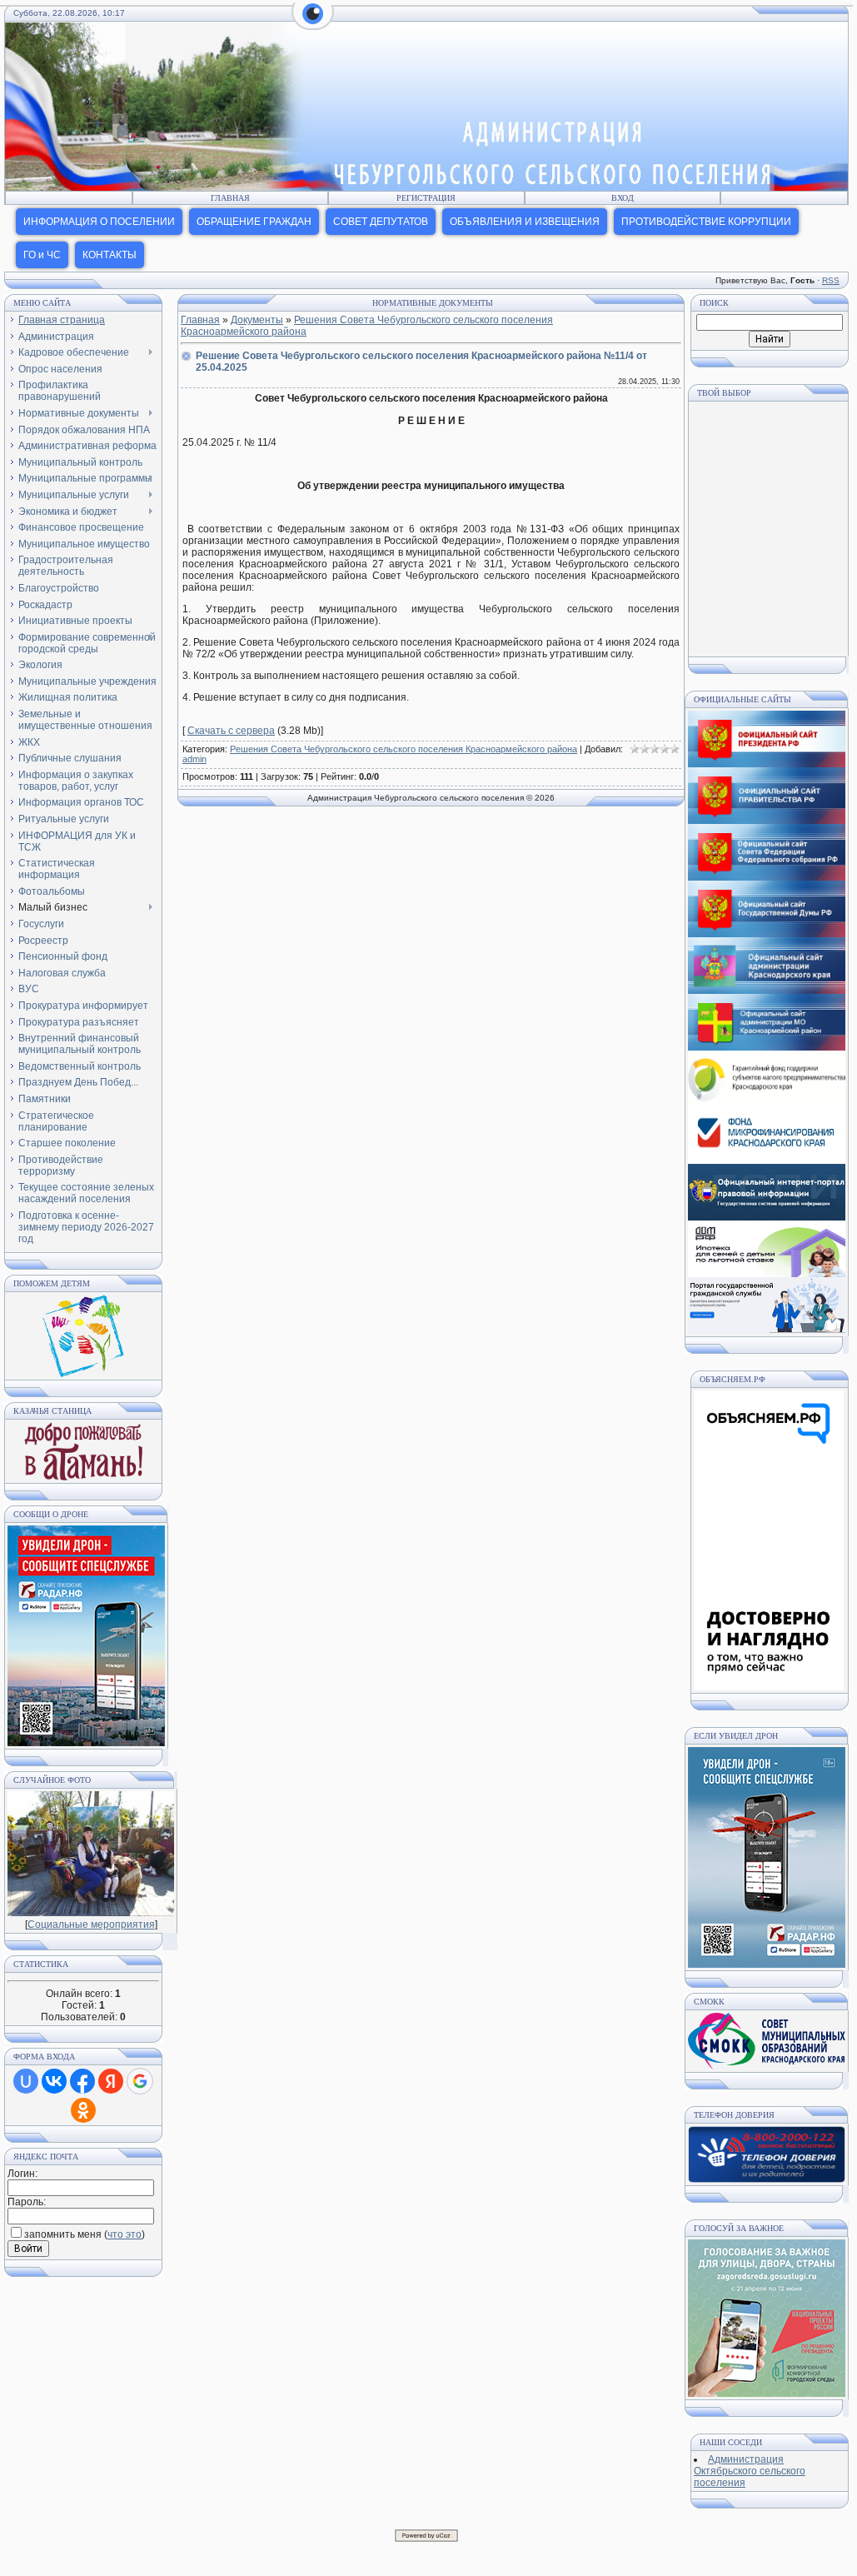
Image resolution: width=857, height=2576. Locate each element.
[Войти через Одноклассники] (83, 2110)
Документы (257, 320)
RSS (831, 280)
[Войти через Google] (140, 2081)
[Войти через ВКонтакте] (54, 2081)
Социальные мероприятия (91, 1925)
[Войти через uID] (26, 2081)
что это (125, 2234)
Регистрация (426, 198)
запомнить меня (63, 2234)
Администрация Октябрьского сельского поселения (750, 2471)
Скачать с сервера (231, 731)
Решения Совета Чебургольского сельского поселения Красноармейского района (404, 749)
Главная (230, 198)
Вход (623, 198)
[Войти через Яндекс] (111, 2081)
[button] (313, 23)
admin (194, 759)
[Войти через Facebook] (82, 2081)
